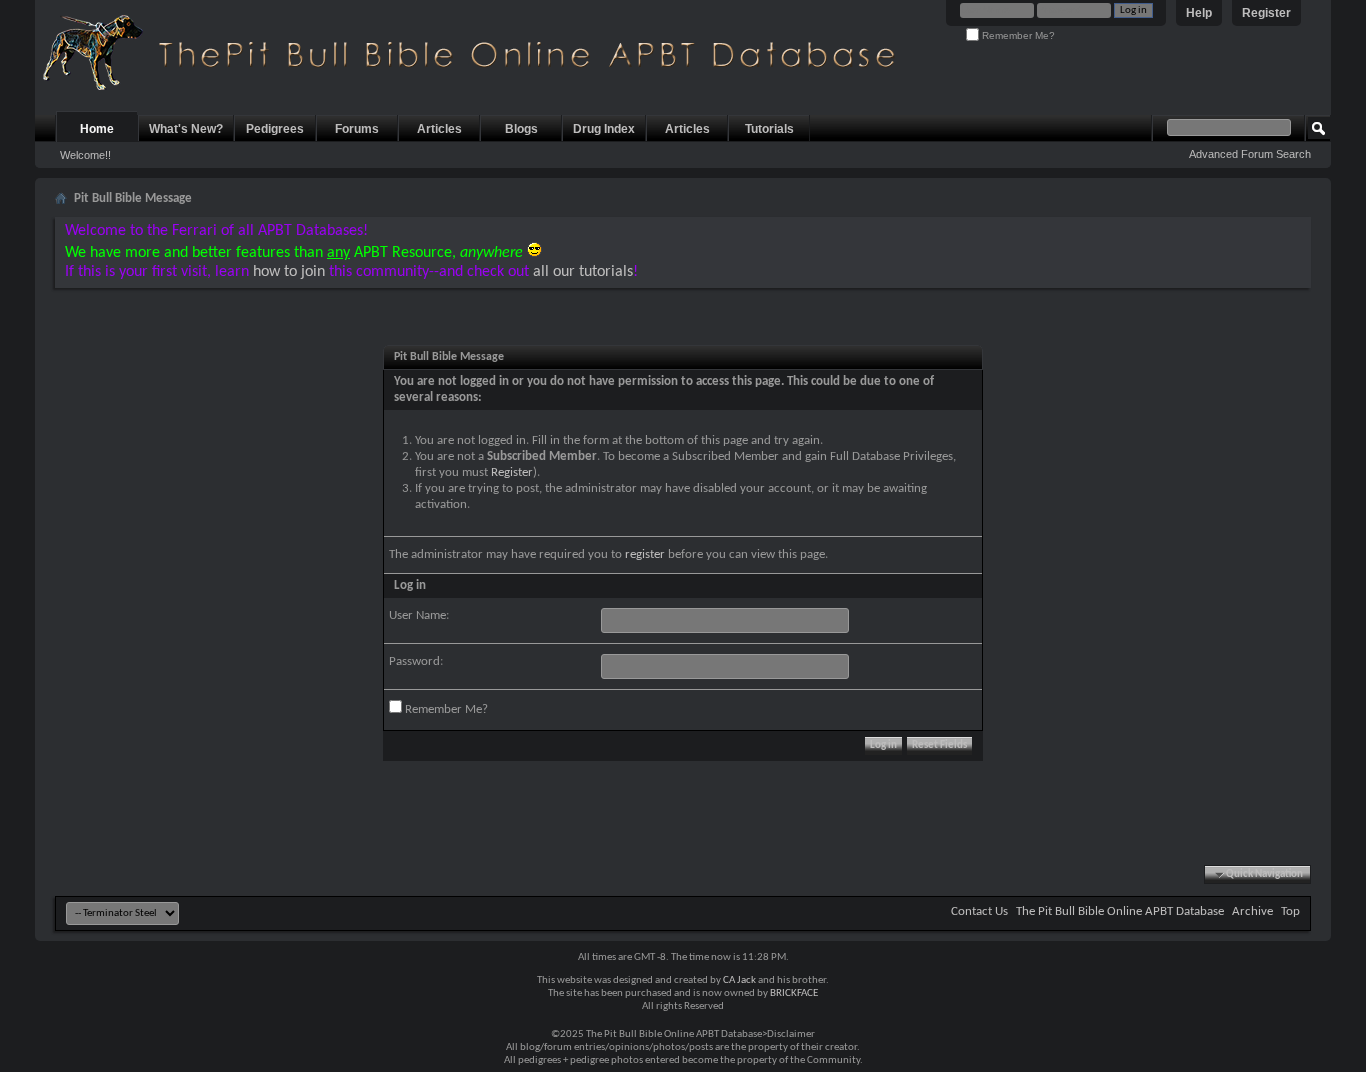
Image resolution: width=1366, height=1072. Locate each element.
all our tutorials (583, 272)
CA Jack (739, 980)
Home (97, 129)
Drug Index (604, 129)
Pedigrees (275, 129)
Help (1199, 13)
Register (1266, 13)
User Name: (419, 615)
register (645, 554)
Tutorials (769, 129)
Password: (416, 661)
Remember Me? (1017, 35)
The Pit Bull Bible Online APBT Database (1120, 911)
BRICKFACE (794, 993)
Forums (357, 129)
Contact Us (979, 911)
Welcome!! (85, 155)
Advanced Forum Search (1250, 154)
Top (1290, 911)
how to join (289, 272)
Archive (1252, 911)
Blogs (521, 129)
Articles (439, 129)
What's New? (186, 129)
